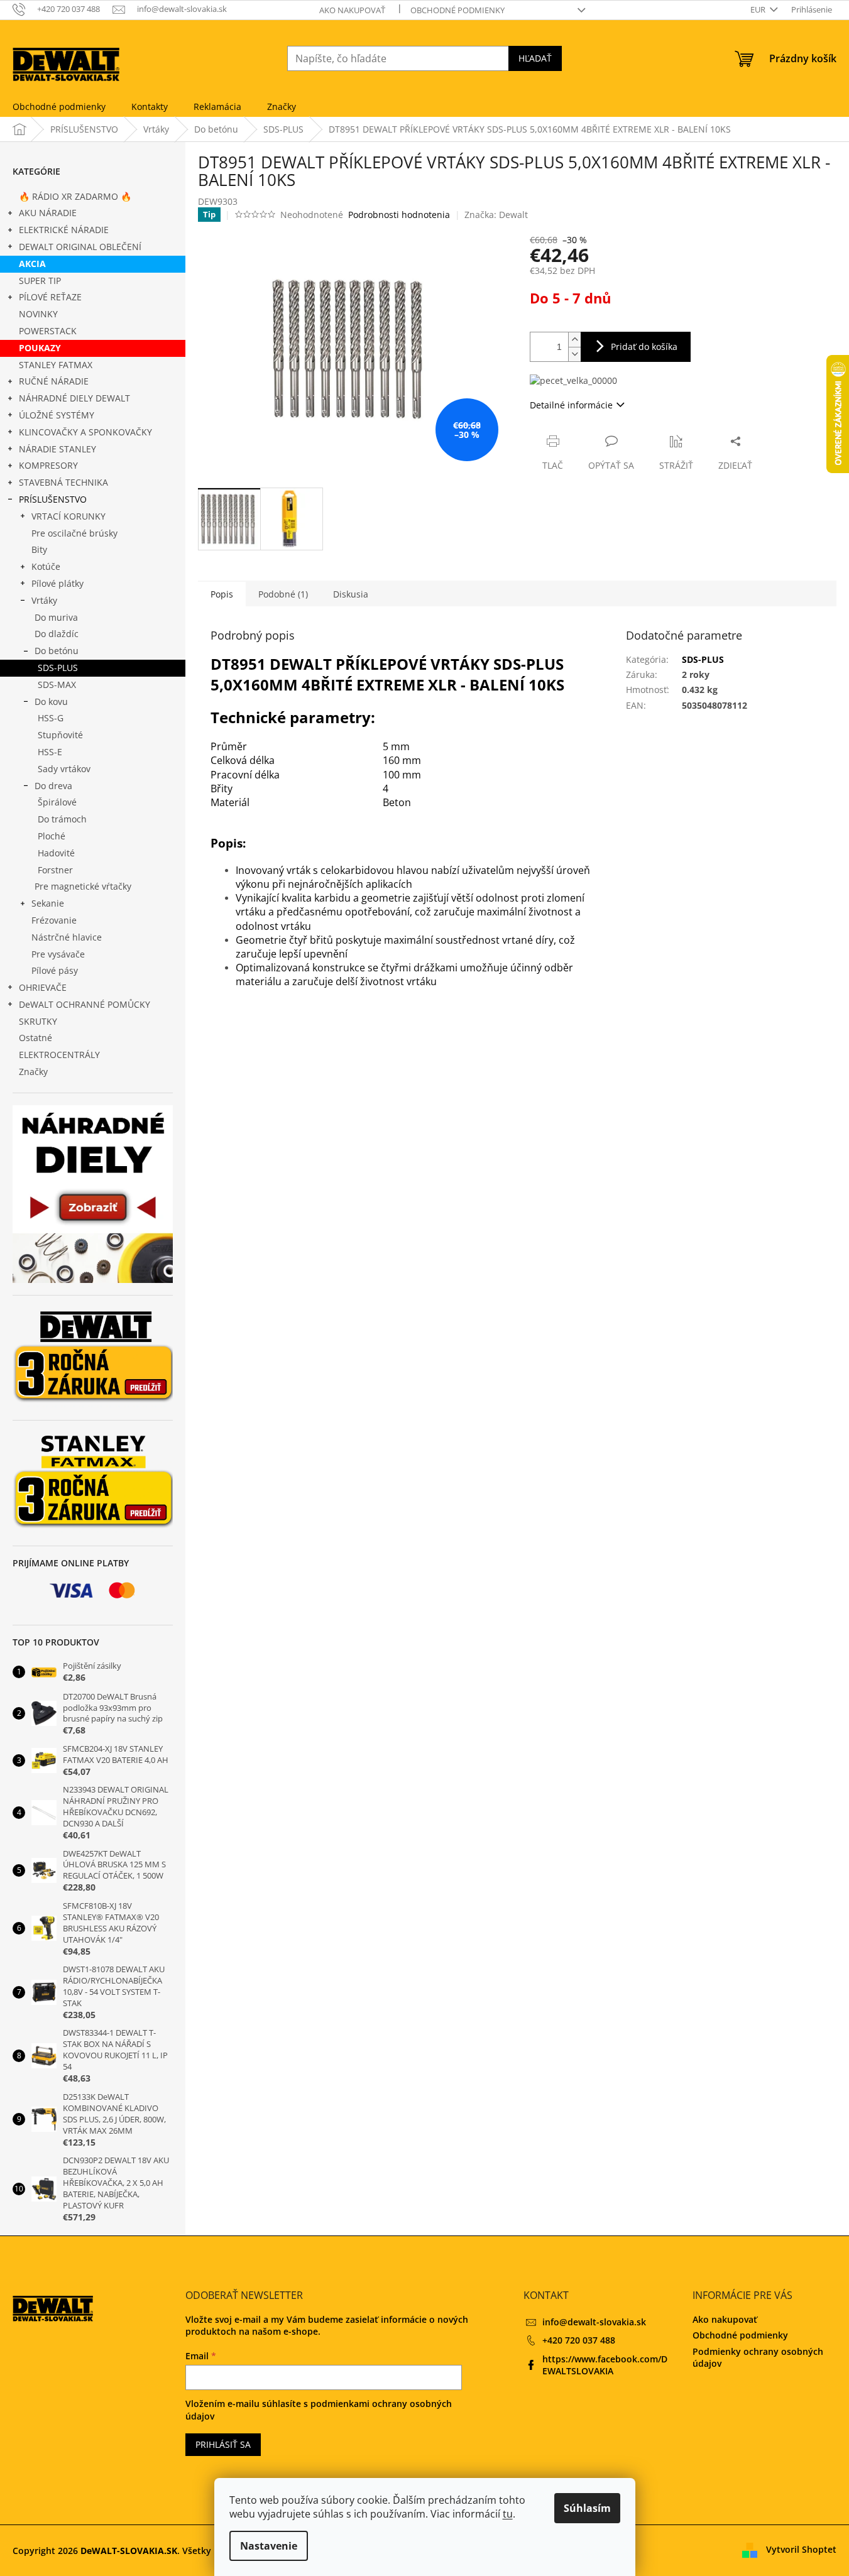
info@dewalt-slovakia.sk (594, 2322)
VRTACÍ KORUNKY (68, 516)
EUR (759, 9)
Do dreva (53, 786)
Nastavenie (269, 2546)
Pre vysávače (58, 954)
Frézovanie (54, 920)
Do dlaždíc (57, 634)
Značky (33, 1072)
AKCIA (32, 264)
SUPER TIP (40, 281)
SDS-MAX (57, 685)
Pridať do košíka (644, 347)
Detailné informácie (571, 405)
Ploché (52, 836)
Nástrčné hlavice (67, 937)
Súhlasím (587, 2508)
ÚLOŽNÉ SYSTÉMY (57, 415)
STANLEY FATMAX (56, 365)
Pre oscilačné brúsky (74, 533)
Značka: (496, 215)
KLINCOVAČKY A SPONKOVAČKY (85, 432)
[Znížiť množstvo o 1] (574, 354)
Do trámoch (62, 819)
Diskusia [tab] (351, 594)
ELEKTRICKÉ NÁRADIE (64, 230)
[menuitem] (59, 107)
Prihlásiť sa (223, 2444)
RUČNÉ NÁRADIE (54, 381)
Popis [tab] (222, 594)
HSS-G (51, 718)
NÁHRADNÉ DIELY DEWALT (74, 398)
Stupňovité (60, 735)
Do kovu (51, 701)
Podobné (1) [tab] (283, 594)
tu (508, 2514)
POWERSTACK (48, 331)
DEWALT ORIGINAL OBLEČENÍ (80, 247)
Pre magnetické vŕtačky (83, 886)
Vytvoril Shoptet (801, 2549)
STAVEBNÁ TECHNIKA (63, 482)
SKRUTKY (38, 1021)
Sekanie (48, 903)
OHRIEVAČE (43, 987)
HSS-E (50, 752)
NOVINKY (38, 314)
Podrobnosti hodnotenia (399, 215)
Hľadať (535, 58)
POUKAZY (40, 348)
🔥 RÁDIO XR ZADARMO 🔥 (75, 196)
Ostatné (36, 1038)
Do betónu (57, 651)
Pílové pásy (55, 970)
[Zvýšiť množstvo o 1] (574, 340)
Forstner (55, 870)
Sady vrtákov (64, 769)
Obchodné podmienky (457, 10)
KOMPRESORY (48, 465)
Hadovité (56, 853)
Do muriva (56, 617)
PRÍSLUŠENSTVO (53, 499)
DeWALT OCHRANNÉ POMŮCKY (85, 1004)
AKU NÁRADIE (48, 213)
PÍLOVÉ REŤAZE (50, 297)
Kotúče (46, 566)
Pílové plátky (58, 583)
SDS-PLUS (58, 668)
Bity (39, 549)
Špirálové (57, 802)
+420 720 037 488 (579, 2340)
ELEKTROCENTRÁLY (59, 1055)
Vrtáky (44, 600)
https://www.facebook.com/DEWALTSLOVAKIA (605, 2365)
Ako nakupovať (352, 10)
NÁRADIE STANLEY (58, 449)
